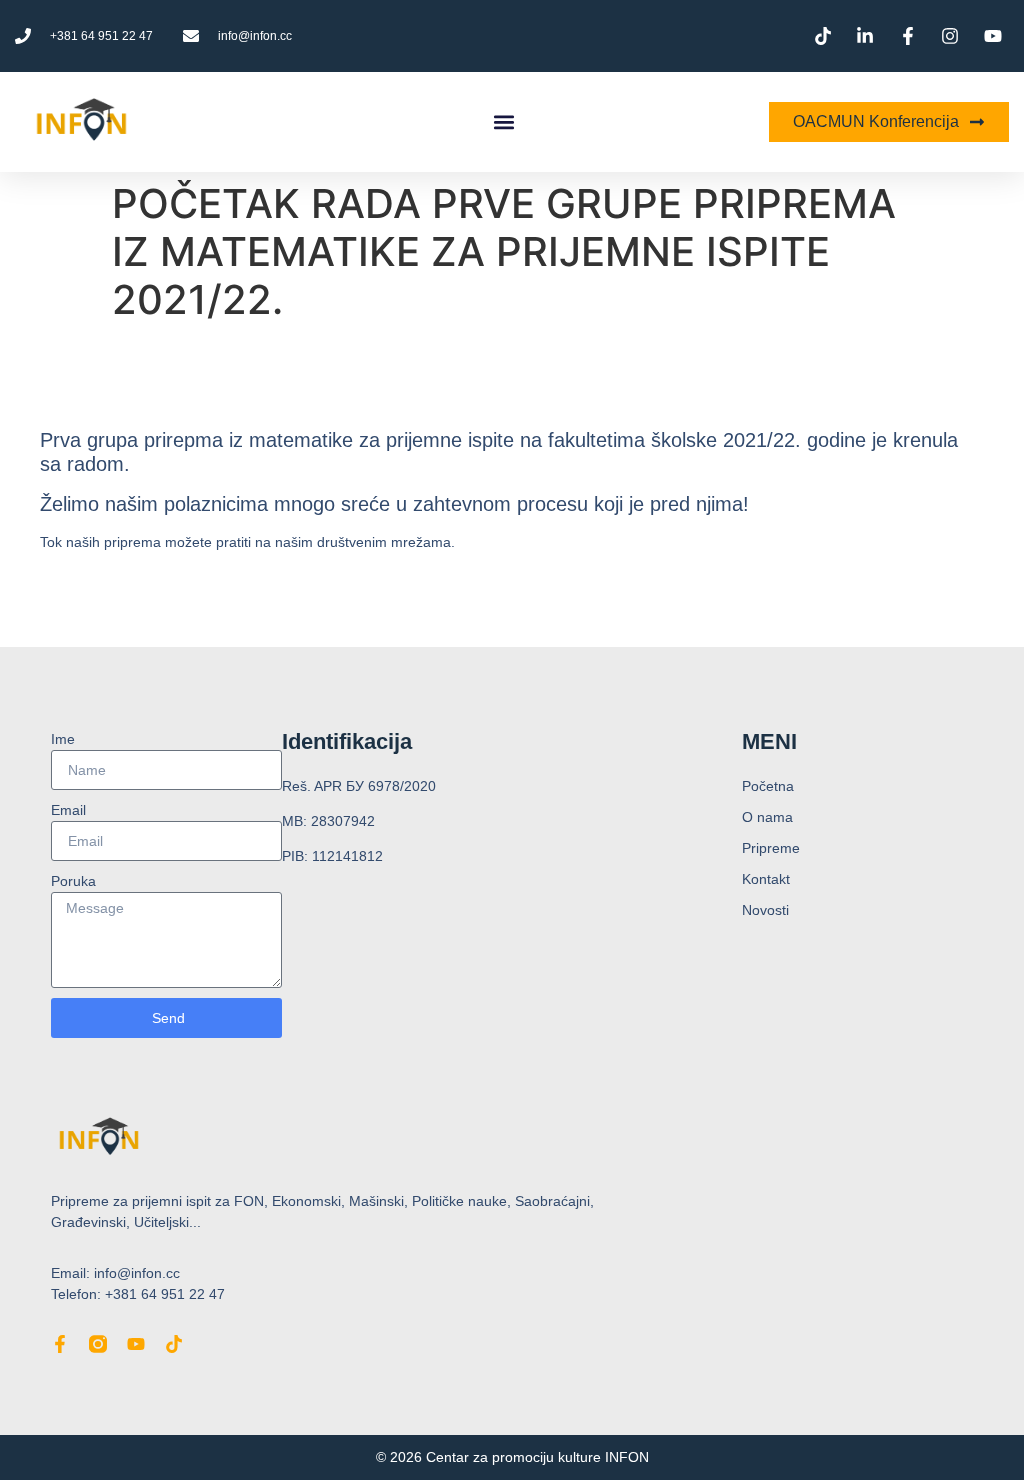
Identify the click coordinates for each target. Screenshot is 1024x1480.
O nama (767, 817)
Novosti (765, 910)
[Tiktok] (174, 1344)
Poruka (73, 881)
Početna (768, 786)
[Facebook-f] (60, 1344)
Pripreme (771, 848)
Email (68, 810)
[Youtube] (136, 1344)
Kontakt (766, 879)
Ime (63, 739)
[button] (503, 122)
